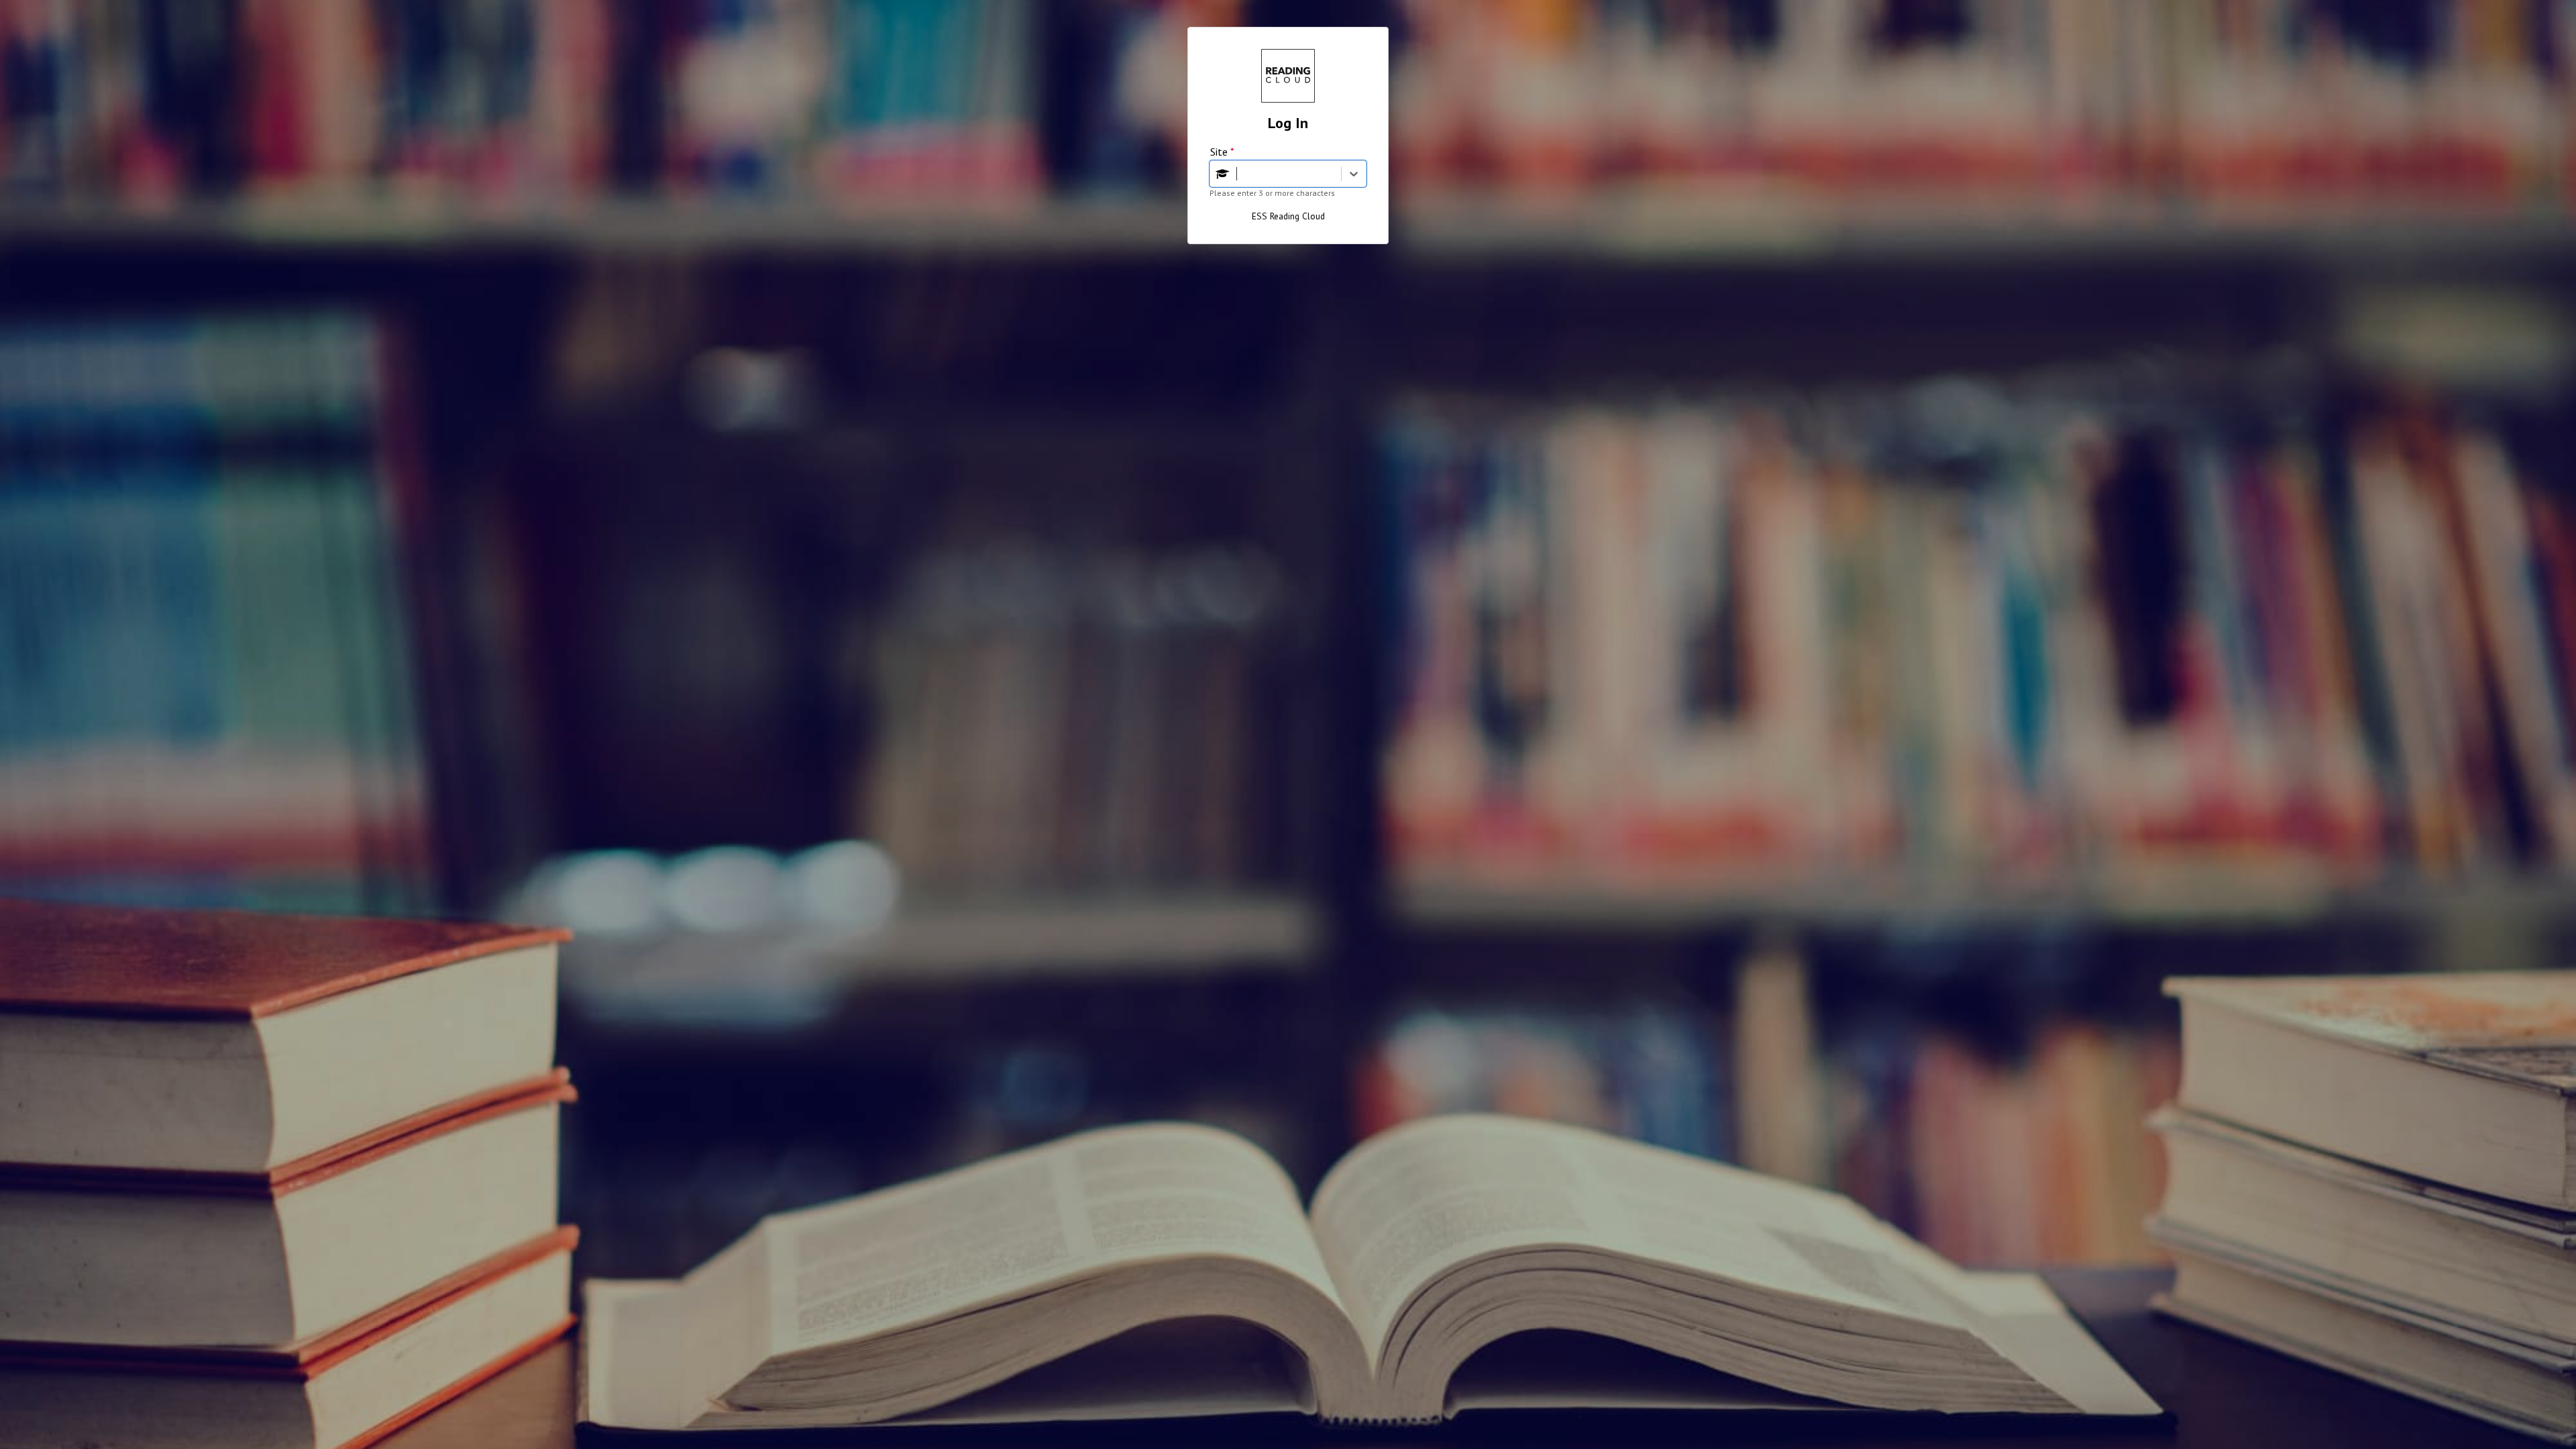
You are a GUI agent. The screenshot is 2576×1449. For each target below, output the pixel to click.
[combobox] (1238, 174)
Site (1222, 152)
